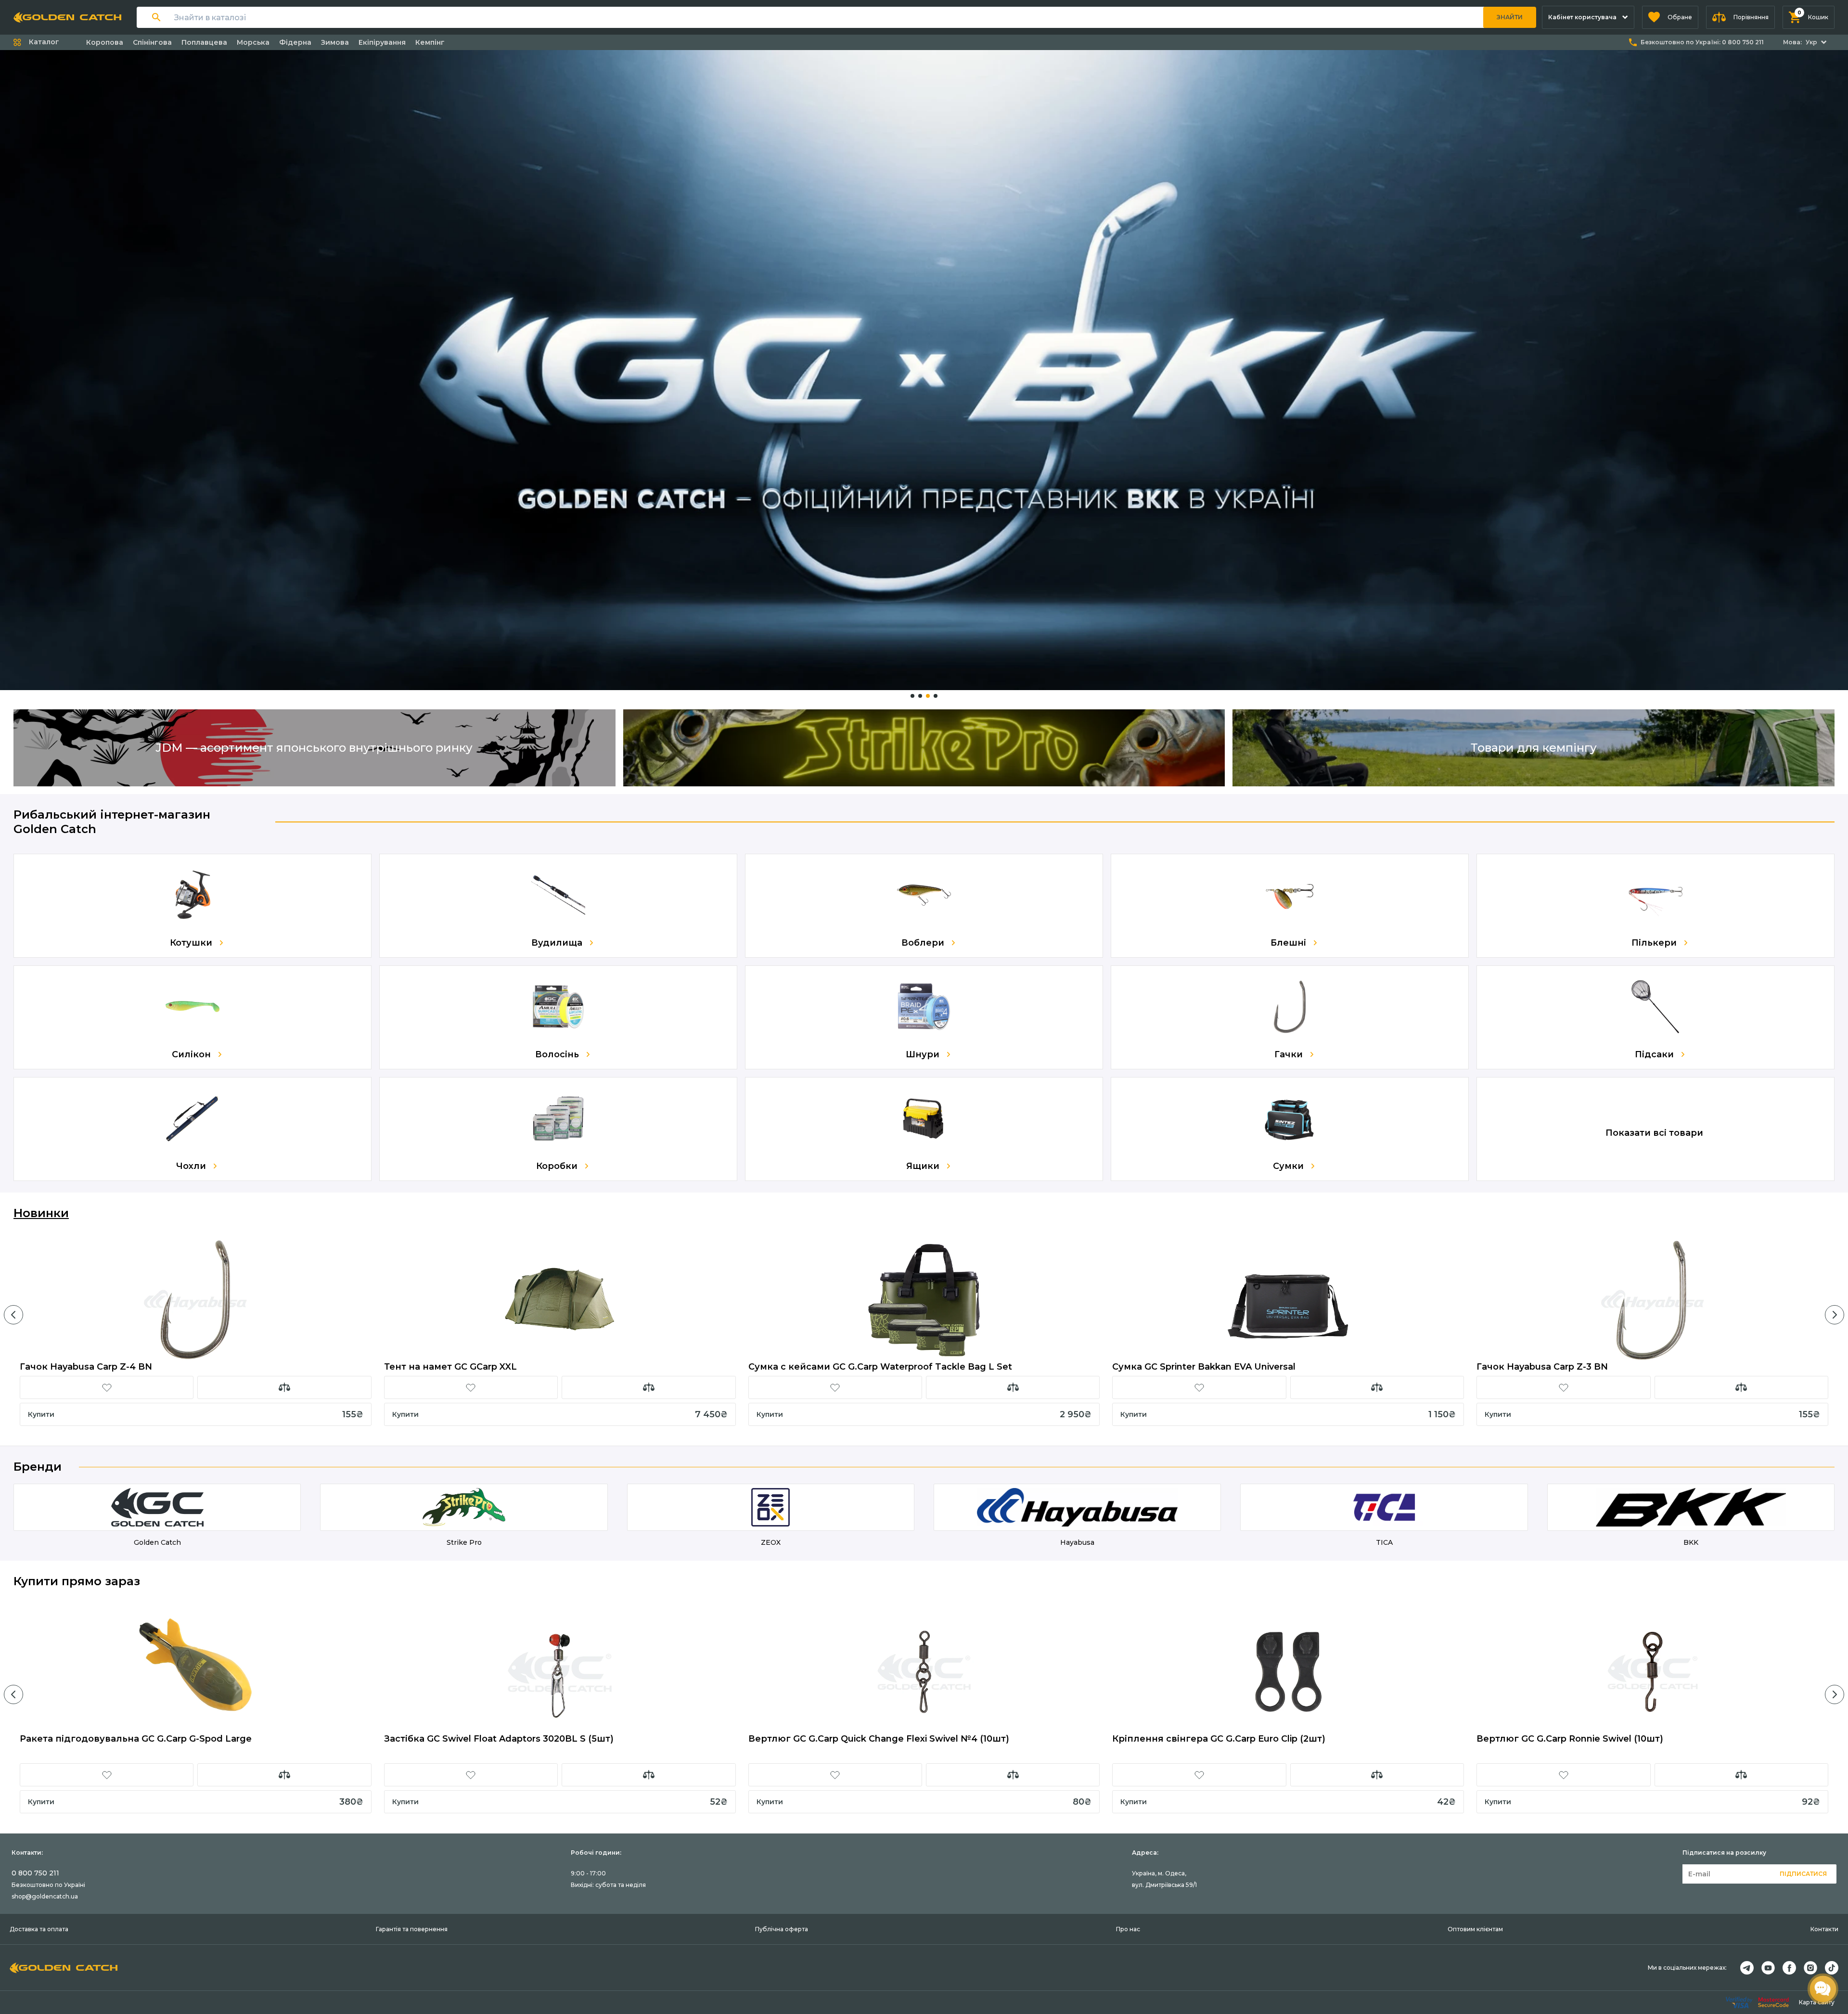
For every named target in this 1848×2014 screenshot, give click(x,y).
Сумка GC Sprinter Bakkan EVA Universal (1204, 1367)
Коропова (105, 42)
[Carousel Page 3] (928, 696)
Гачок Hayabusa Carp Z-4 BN (86, 1367)
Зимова (335, 42)
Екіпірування (382, 42)
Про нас (1128, 1929)
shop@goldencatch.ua (45, 1896)
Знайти (1510, 17)
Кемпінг (430, 42)
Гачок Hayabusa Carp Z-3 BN (1542, 1367)
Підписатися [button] (1803, 1874)
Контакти (1824, 1929)
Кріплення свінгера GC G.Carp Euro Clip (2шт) (1219, 1739)
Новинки (41, 1213)
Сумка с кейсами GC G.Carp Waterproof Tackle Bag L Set (880, 1367)
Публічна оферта (782, 1929)
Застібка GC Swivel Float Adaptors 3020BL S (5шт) (499, 1739)
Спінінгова (152, 42)
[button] (1670, 17)
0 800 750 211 (35, 1873)
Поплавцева (204, 42)
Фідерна (295, 42)
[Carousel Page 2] (920, 696)
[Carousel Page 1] (912, 696)
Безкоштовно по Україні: (1702, 42)
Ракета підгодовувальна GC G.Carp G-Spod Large (136, 1739)
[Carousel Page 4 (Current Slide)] (936, 696)
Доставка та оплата (39, 1929)
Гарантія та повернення (412, 1929)
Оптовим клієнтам (1475, 1929)
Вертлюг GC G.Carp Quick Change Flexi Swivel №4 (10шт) (879, 1739)
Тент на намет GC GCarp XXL (450, 1367)
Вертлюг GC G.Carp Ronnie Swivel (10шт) (1570, 1739)
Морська (253, 42)
